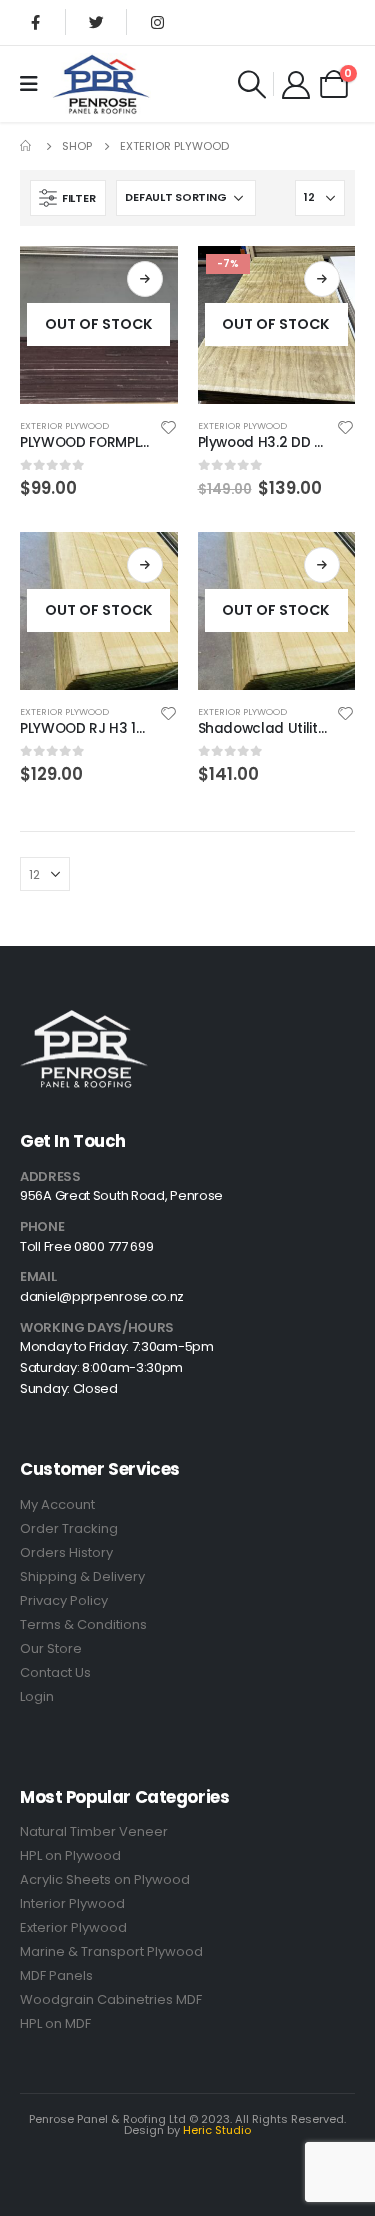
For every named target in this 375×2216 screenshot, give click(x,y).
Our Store (51, 1648)
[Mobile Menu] (35, 84)
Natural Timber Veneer (94, 1831)
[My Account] (296, 84)
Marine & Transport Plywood (111, 1951)
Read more (145, 279)
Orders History (66, 1552)
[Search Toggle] (252, 84)
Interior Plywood (72, 1903)
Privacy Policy (64, 1600)
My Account (57, 1504)
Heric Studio (217, 2130)
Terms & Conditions (83, 1624)
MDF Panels (56, 1975)
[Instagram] (157, 22)
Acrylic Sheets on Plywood (105, 1879)
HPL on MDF (55, 2023)
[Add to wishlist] (168, 426)
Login (37, 1696)
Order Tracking (69, 1528)
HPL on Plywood (70, 1855)
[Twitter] (96, 22)
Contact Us (55, 1672)
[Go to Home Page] (27, 146)
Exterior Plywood (64, 425)
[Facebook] (35, 22)
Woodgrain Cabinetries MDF (111, 1999)
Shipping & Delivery (82, 1576)
